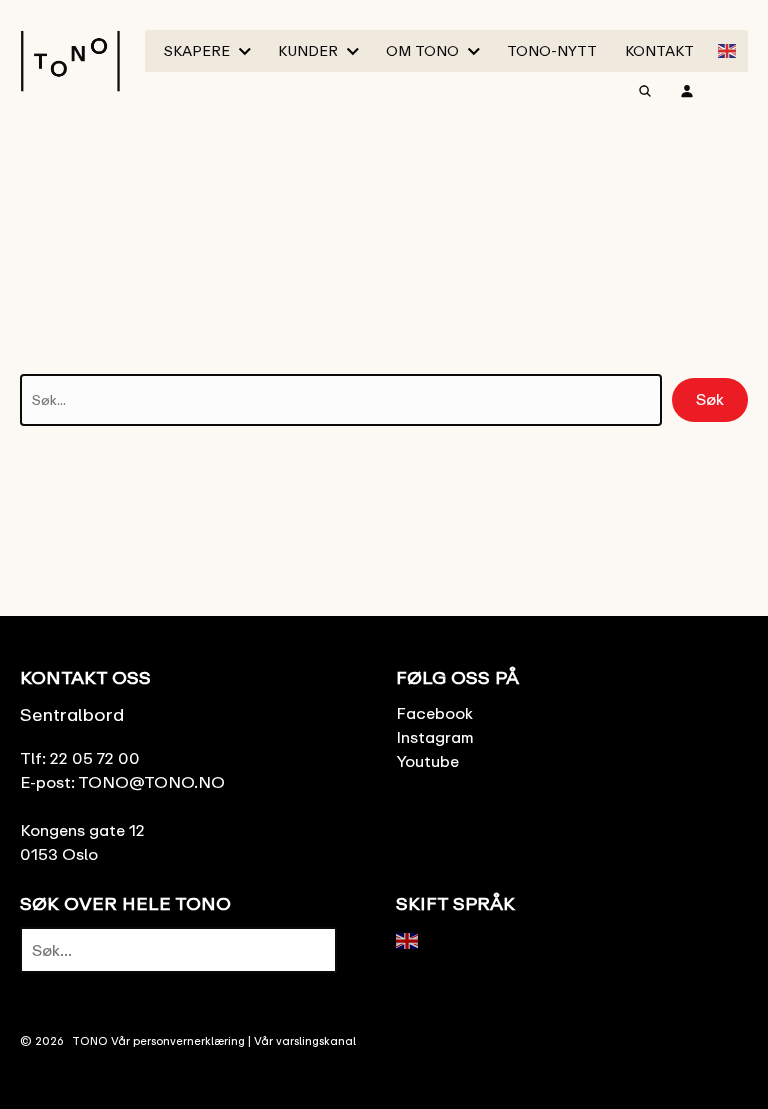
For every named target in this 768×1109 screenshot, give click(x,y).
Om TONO (422, 50)
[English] (728, 49)
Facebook (434, 713)
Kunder (308, 50)
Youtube (427, 761)
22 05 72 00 (95, 758)
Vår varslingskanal (305, 1040)
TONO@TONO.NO (151, 782)
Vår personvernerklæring (178, 1040)
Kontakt (659, 50)
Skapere (197, 50)
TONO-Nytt (552, 50)
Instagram (435, 737)
